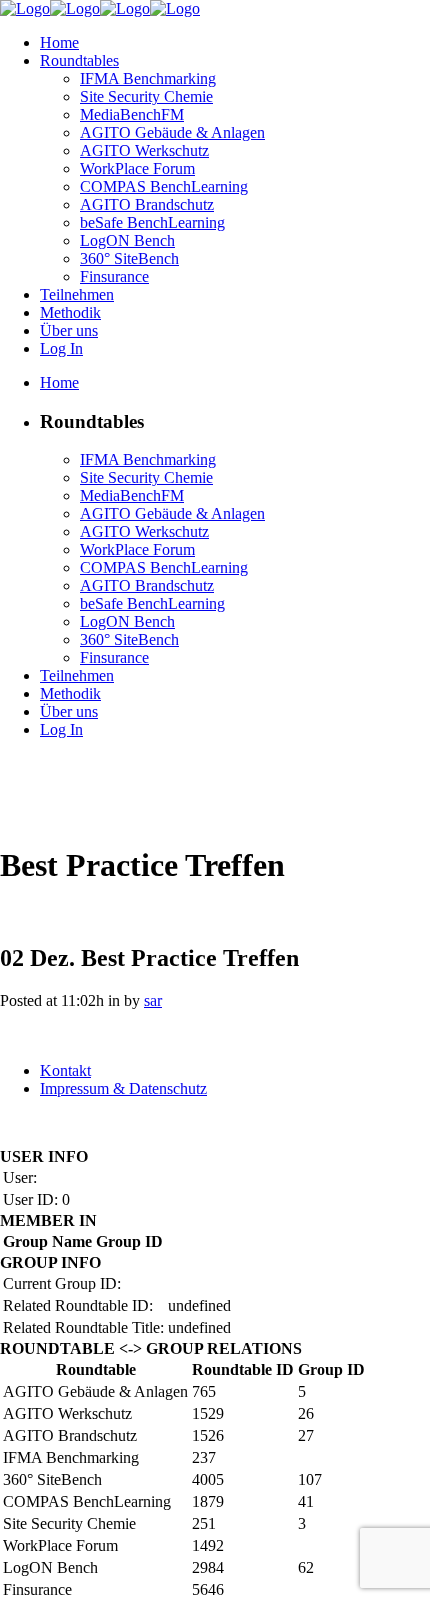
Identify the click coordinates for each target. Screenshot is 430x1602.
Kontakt (65, 1070)
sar (153, 1000)
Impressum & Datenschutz (123, 1088)
